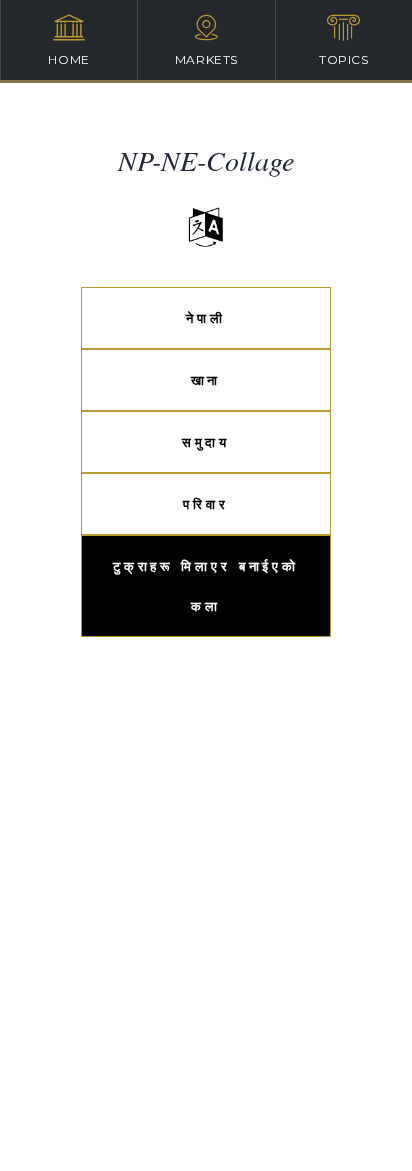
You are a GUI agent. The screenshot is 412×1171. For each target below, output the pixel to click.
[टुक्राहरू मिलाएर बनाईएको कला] (206, 546)
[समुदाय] (206, 422)
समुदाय (206, 442)
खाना (206, 380)
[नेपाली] (206, 298)
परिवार (206, 504)
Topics (344, 59)
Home (68, 59)
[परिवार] (206, 484)
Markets (206, 59)
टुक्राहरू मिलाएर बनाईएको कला (206, 586)
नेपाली (206, 318)
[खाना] (206, 360)
